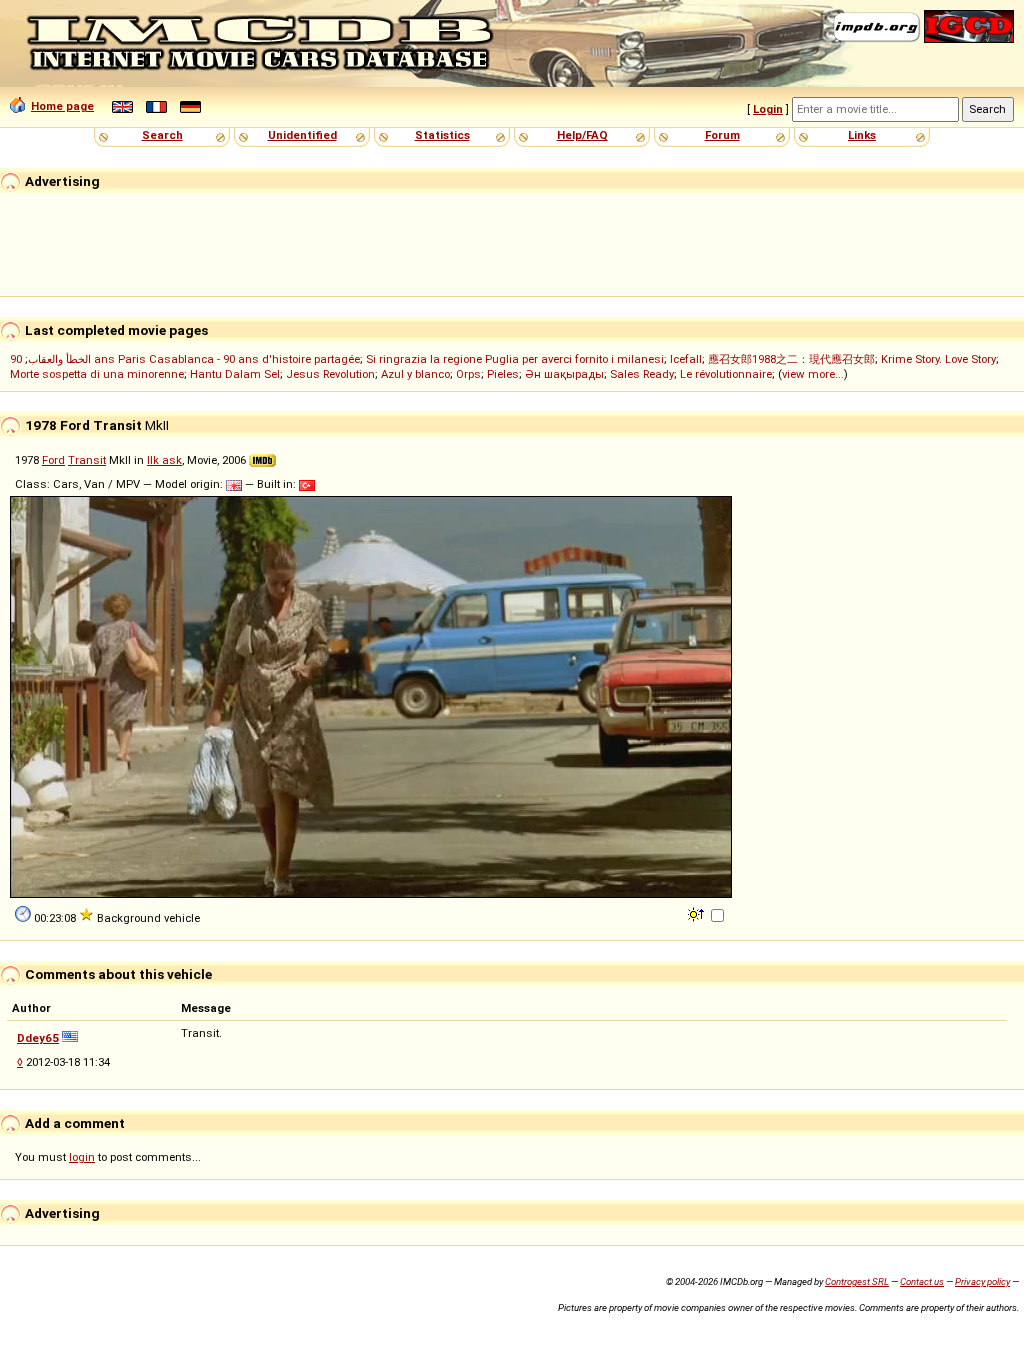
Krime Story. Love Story (938, 359)
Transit (87, 460)
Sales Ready (642, 374)
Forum (722, 135)
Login (768, 109)
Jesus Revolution (330, 374)
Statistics (442, 135)
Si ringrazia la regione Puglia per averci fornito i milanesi (515, 359)
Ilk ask (164, 460)
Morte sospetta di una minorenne (97, 374)
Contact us (922, 1281)
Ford (53, 460)
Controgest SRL (857, 1281)
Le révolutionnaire (726, 374)
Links (862, 135)
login (82, 1157)
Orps (468, 374)
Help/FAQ (582, 135)
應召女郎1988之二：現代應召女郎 (791, 359)
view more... (813, 374)
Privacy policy (982, 1281)
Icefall (686, 359)
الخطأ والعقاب (59, 359)
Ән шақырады (564, 374)
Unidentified (302, 135)
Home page (62, 106)
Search (162, 135)
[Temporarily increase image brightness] (697, 913)
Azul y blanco (415, 374)
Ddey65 (38, 1038)
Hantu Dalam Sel (235, 374)
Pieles (503, 374)
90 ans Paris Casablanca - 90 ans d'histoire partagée (185, 359)
